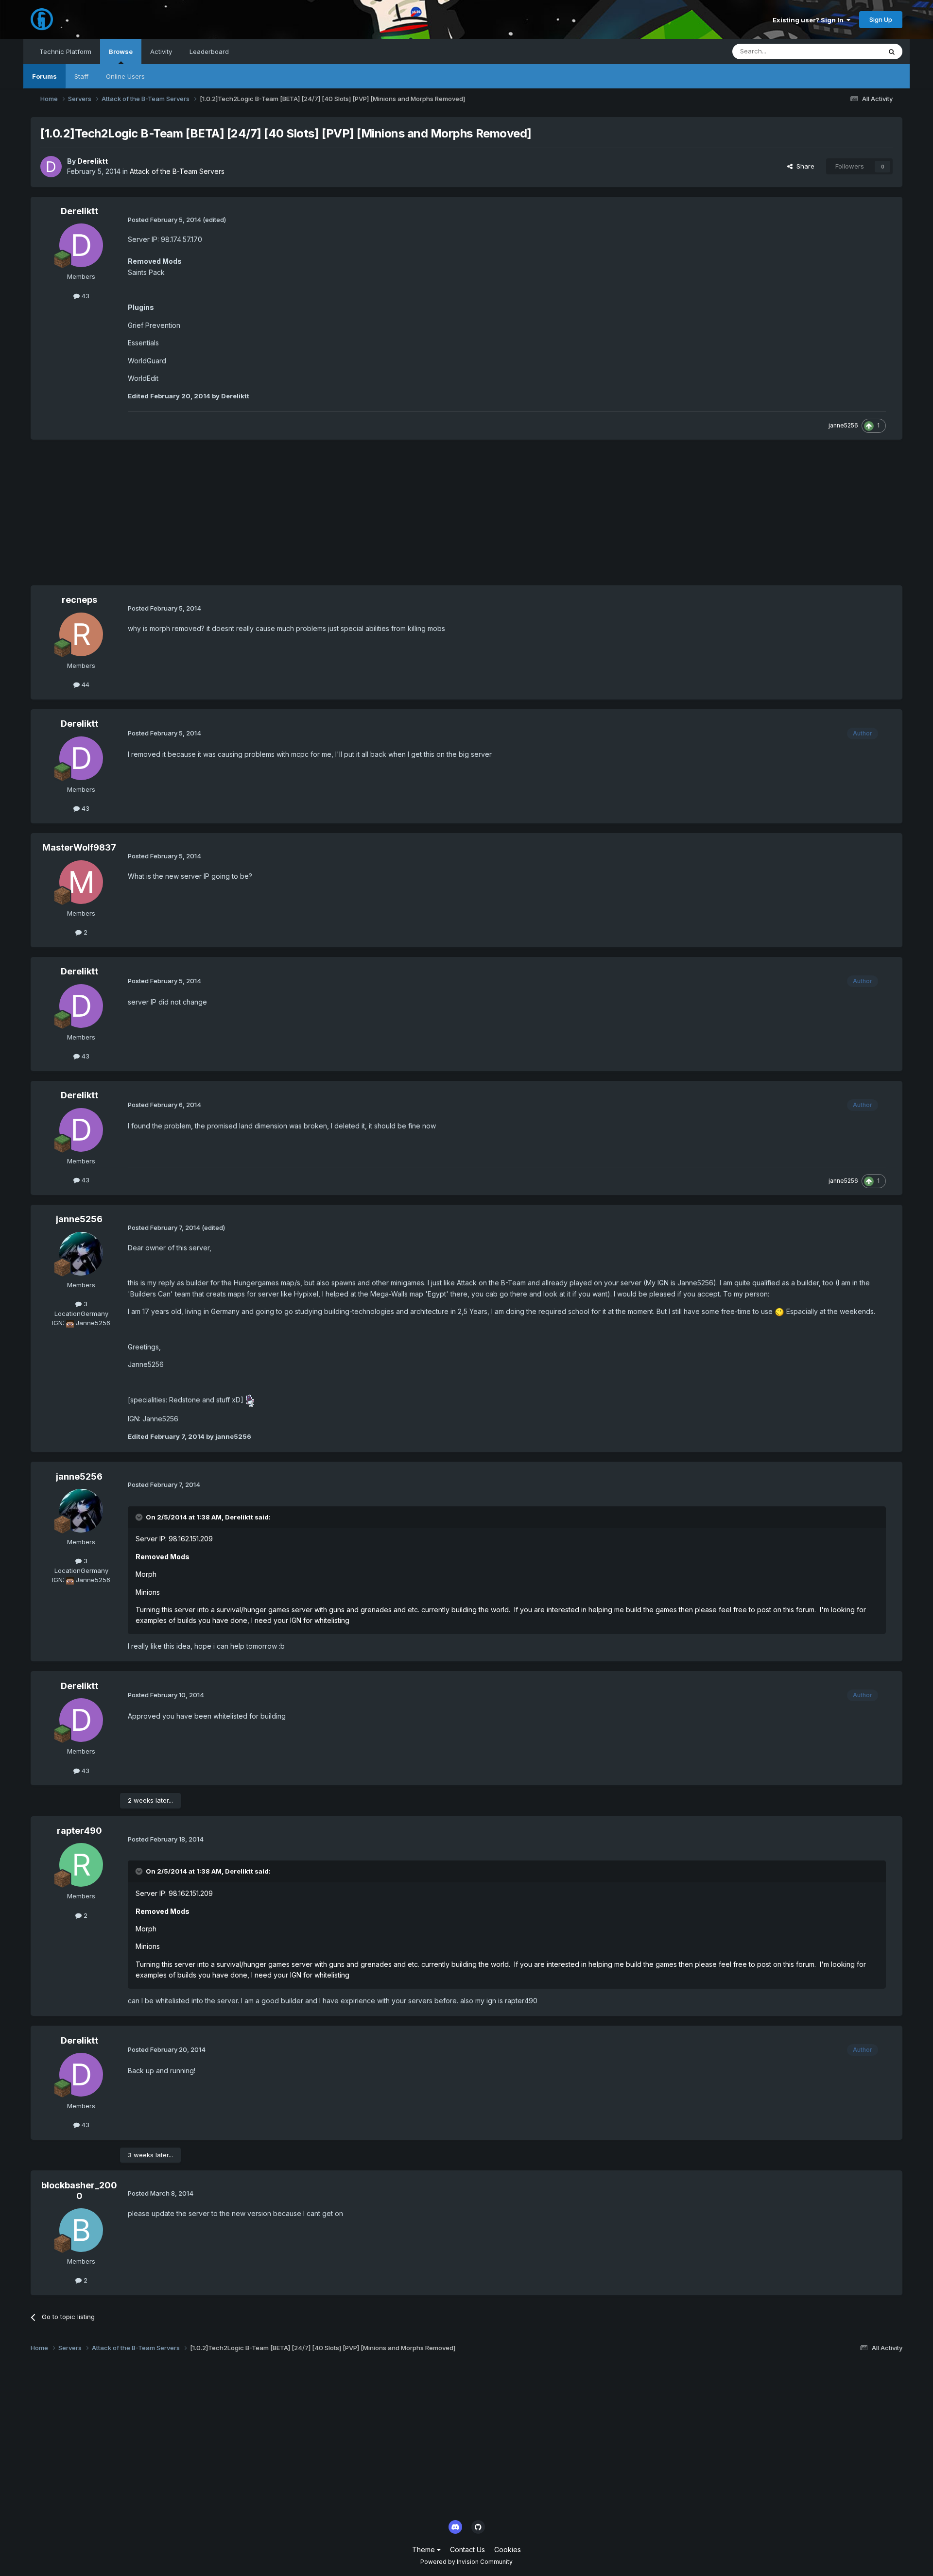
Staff (81, 76)
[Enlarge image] (779, 1311)
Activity (161, 51)
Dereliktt (93, 161)
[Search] (892, 51)
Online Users (125, 76)
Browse (121, 51)
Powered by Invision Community (466, 2562)
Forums (44, 76)
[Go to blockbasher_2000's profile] (81, 2230)
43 (85, 296)
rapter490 (79, 1831)
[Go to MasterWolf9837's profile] (81, 882)
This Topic (853, 51)
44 (85, 684)
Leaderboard (209, 51)
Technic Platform (65, 51)
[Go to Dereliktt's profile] (51, 167)
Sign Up (881, 19)
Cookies (508, 2550)
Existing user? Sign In (810, 20)
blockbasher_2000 (79, 2191)
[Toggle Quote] (140, 1517)
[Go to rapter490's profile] (81, 1865)
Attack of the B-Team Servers (177, 171)
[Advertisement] (207, 517)
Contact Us (467, 2550)
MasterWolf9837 (79, 847)
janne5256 (843, 425)
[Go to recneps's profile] (81, 634)
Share (803, 166)
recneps (79, 600)
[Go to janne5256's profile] (81, 1254)
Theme (424, 2550)
